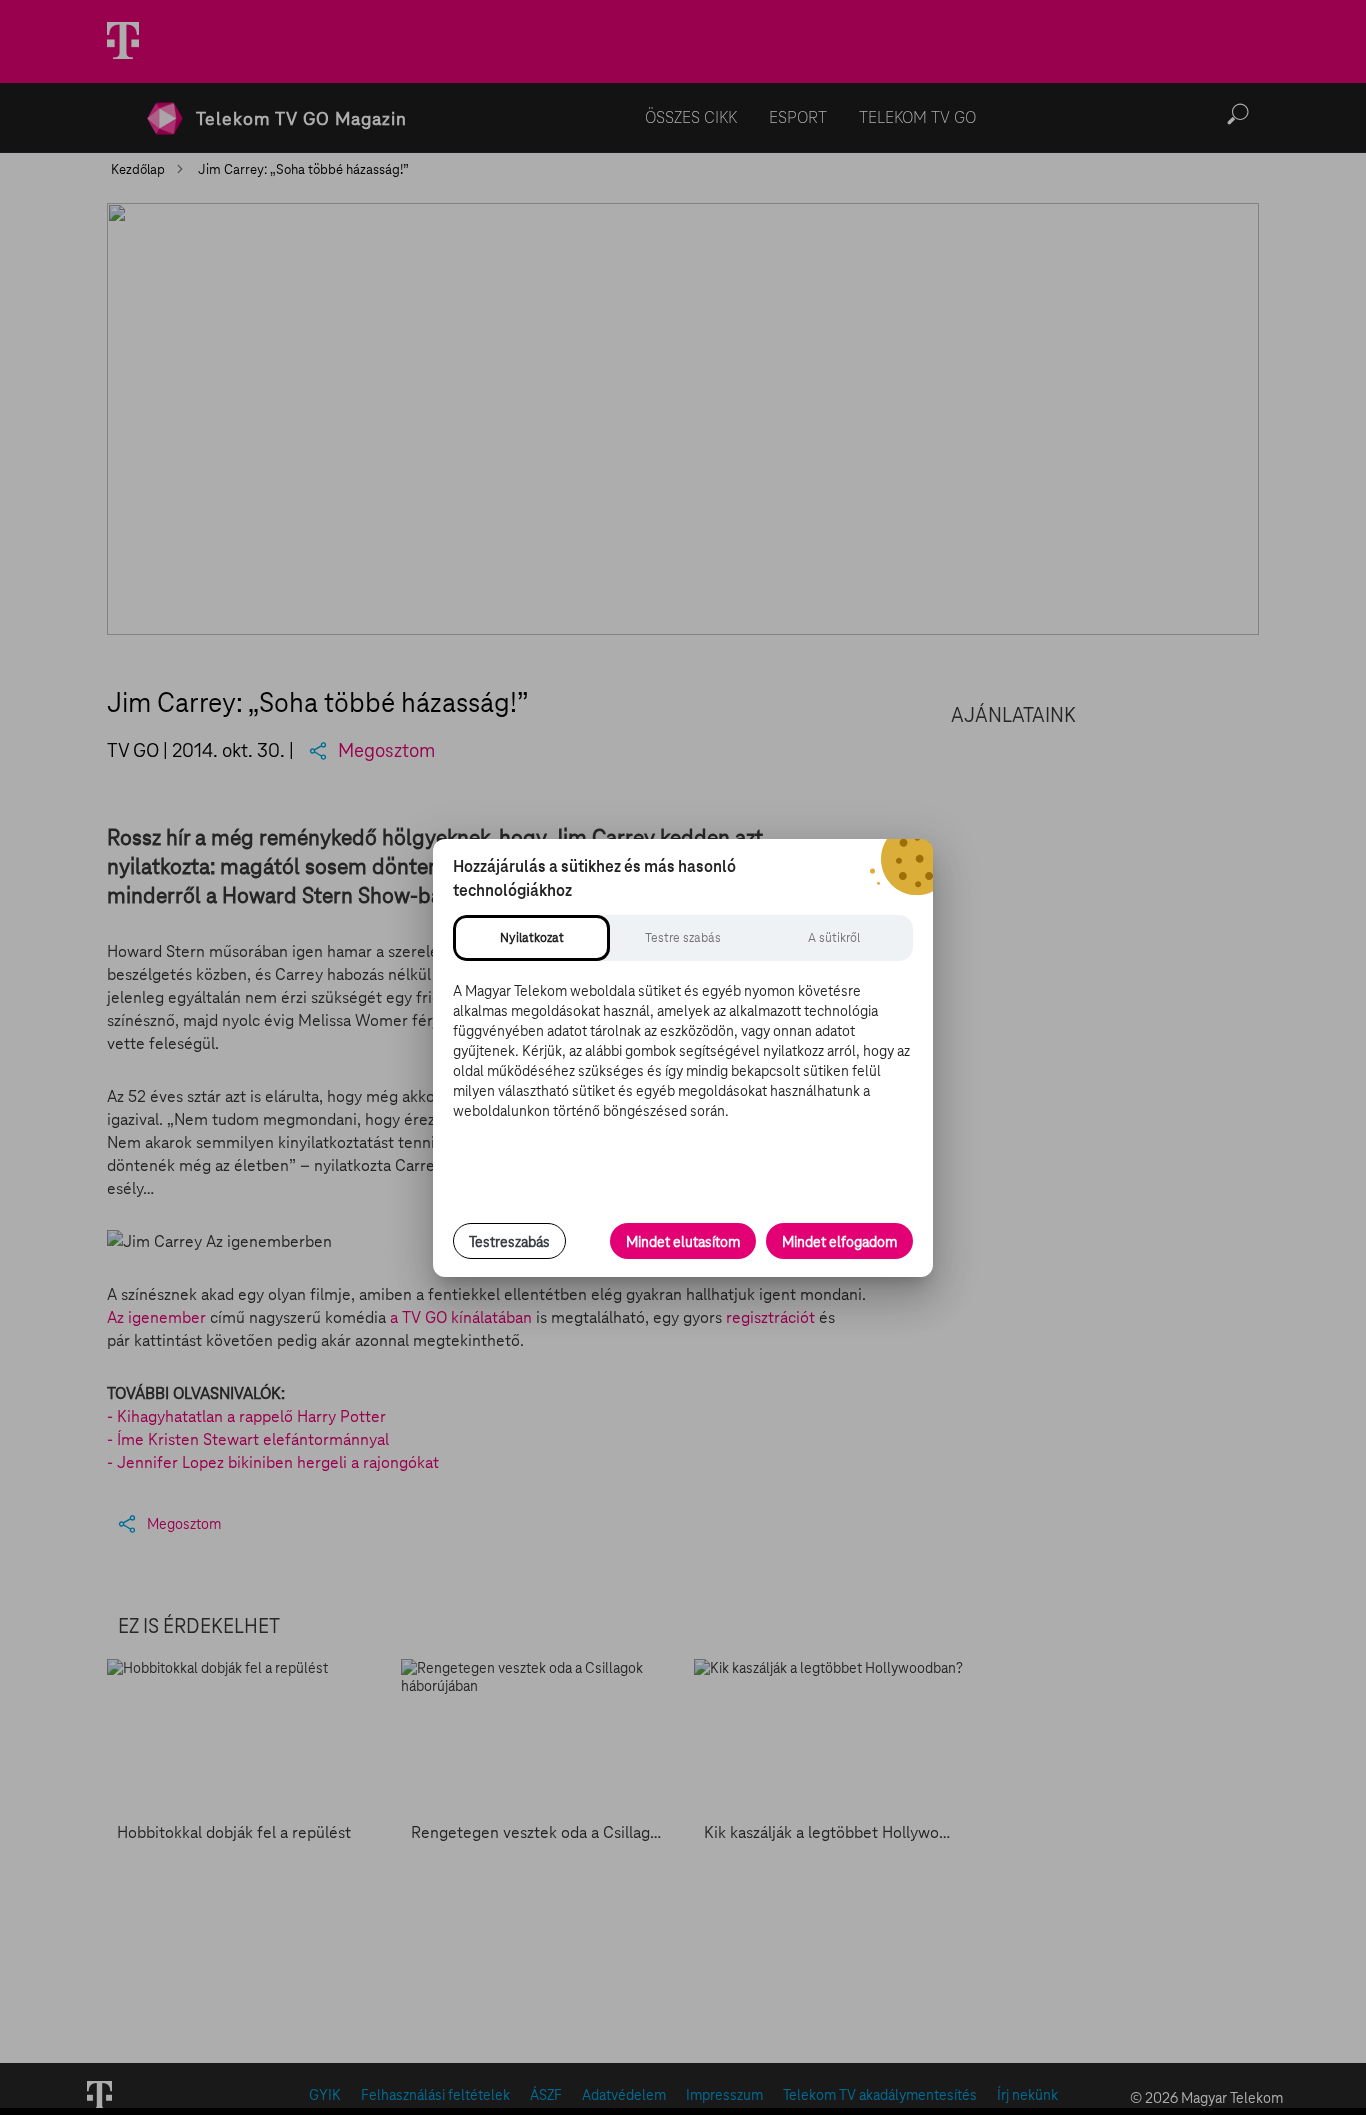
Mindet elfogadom (839, 1242)
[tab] (531, 938)
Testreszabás (509, 1242)
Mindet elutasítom (683, 1242)
